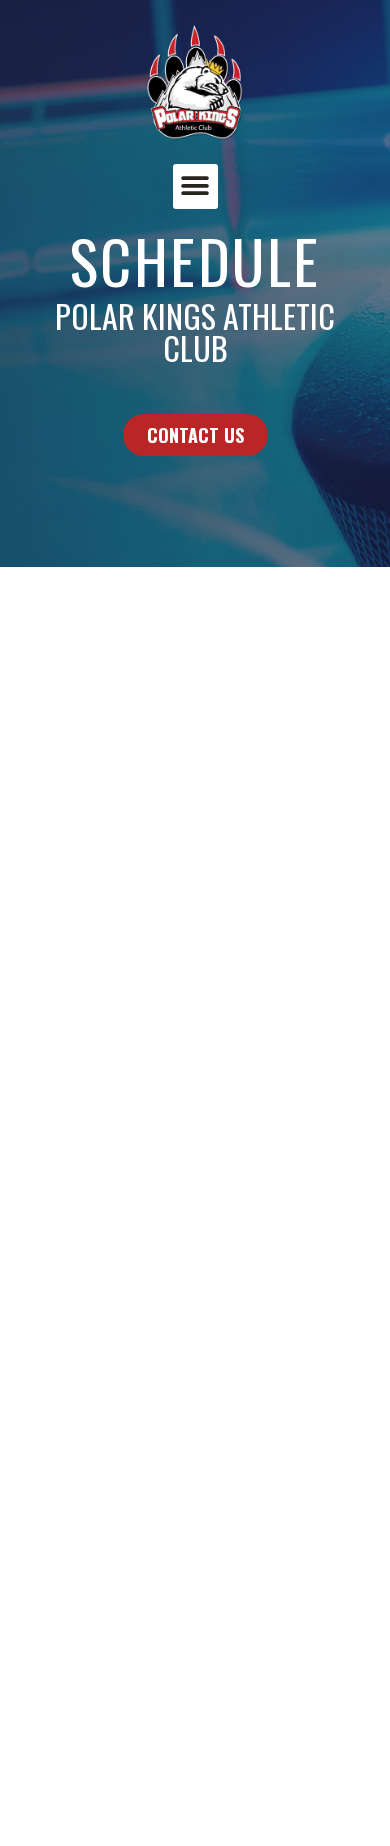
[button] (195, 186)
